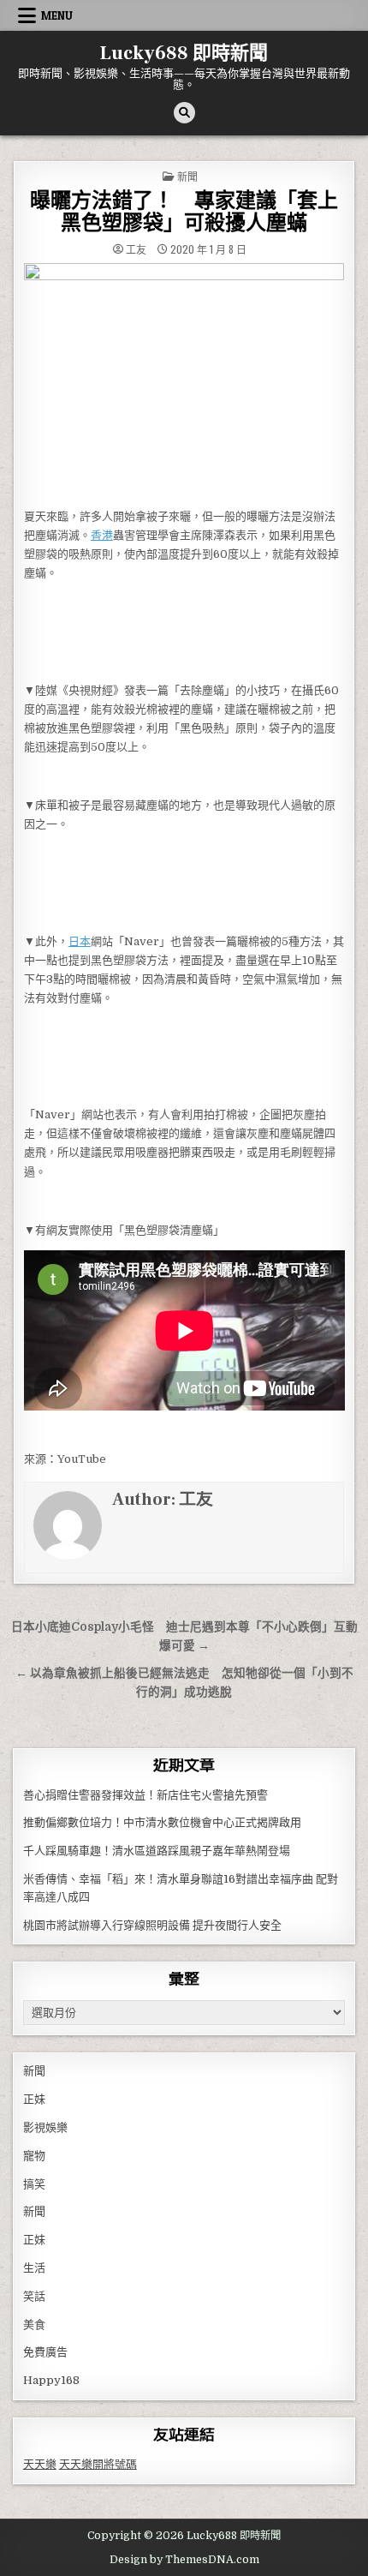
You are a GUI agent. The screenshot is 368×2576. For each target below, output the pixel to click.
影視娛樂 (45, 2127)
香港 (102, 535)
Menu (57, 15)
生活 (34, 2268)
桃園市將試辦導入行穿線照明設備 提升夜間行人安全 (152, 1925)
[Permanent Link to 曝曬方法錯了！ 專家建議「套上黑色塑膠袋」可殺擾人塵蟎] (184, 381)
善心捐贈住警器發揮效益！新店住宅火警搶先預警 (145, 1795)
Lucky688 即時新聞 (184, 53)
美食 (34, 2324)
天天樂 (40, 2464)
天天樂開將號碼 (98, 2464)
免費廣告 (45, 2352)
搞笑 (34, 2184)
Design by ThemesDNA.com (184, 2560)
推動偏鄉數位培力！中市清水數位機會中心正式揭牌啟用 (162, 1822)
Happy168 (51, 2380)
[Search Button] (184, 113)
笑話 (34, 2296)
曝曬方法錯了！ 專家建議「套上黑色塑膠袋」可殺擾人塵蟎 (184, 212)
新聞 (187, 176)
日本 (80, 941)
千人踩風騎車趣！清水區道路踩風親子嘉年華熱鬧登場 (157, 1851)
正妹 (34, 2099)
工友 (136, 249)
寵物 (34, 2156)
